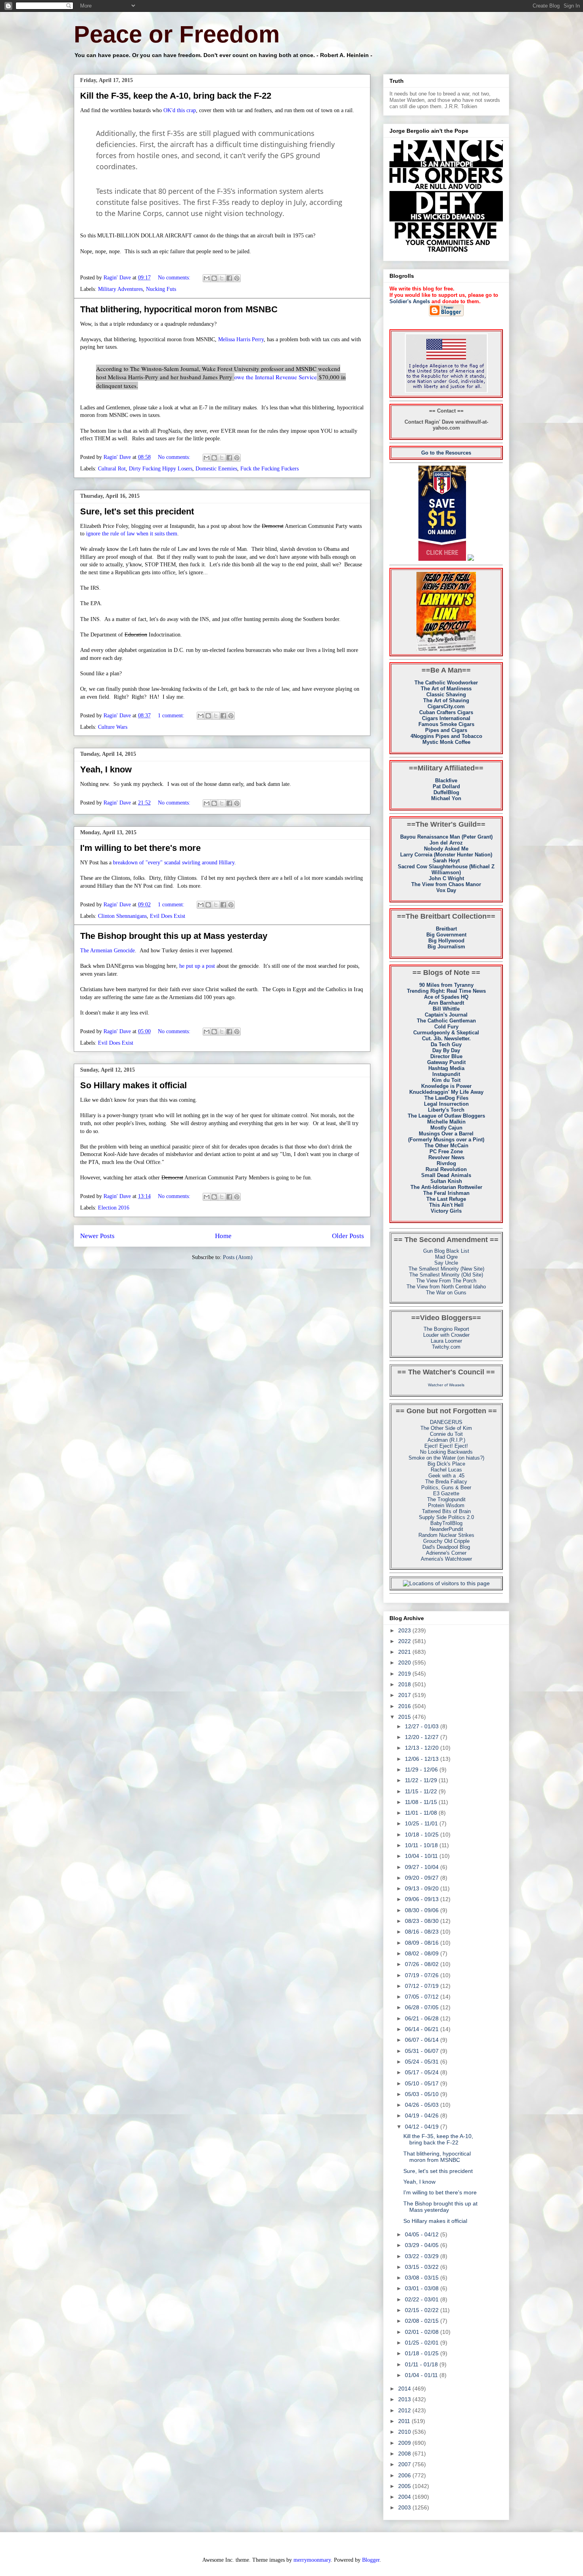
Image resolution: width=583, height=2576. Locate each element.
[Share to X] (222, 278)
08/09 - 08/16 (423, 1943)
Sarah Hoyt (446, 861)
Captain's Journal (446, 1015)
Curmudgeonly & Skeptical (446, 1033)
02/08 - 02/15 (423, 2321)
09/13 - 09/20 (423, 1888)
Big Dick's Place (446, 1464)
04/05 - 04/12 (423, 2234)
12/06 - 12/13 (423, 1759)
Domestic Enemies (216, 469)
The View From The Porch (446, 1281)
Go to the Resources (446, 453)
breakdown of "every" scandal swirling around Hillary (174, 863)
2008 (405, 2454)
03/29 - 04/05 (423, 2245)
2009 (405, 2443)
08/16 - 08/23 (423, 1932)
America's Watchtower (446, 1559)
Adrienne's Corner (446, 1553)
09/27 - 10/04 (423, 1867)
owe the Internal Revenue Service (276, 377)
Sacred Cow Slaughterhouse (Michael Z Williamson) (446, 869)
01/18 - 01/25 (423, 2353)
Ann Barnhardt (446, 1003)
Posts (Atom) (238, 1257)
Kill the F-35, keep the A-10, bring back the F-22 (176, 96)
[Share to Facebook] (229, 278)
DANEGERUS (446, 1422)
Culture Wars (113, 727)
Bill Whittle (446, 1009)
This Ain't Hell (446, 1205)
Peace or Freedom (177, 34)
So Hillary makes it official (133, 1085)
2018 (405, 1684)
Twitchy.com (446, 1347)
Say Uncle (446, 1263)
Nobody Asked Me (446, 849)
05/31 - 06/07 (423, 2051)
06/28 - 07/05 (423, 2007)
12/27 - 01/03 (423, 1726)
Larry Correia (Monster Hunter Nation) (446, 855)
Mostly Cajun (446, 1128)
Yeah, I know (106, 769)
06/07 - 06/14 (423, 2040)
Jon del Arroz (446, 843)
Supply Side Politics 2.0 (446, 1517)
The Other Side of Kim (446, 1428)
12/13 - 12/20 (423, 1748)
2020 (405, 1663)
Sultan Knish (446, 1181)
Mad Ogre (446, 1257)
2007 (405, 2464)
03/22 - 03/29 (423, 2256)
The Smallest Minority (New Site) (446, 1269)
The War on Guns (446, 1293)
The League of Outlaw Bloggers (446, 1116)
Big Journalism (446, 947)
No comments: (175, 278)
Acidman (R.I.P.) (446, 1440)
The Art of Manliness (446, 689)
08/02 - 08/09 (423, 1953)
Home (223, 1236)
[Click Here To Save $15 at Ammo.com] (442, 559)
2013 (405, 2399)
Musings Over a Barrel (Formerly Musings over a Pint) (446, 1137)
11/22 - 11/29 (422, 1780)
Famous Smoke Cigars (446, 724)
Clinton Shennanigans (122, 916)
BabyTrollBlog (446, 1523)
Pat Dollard (446, 786)
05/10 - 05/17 (423, 2083)
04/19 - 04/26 (423, 2115)
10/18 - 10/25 (423, 1835)
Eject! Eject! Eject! (446, 1446)
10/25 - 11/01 (422, 1823)
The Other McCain (446, 1146)
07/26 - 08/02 (423, 1964)
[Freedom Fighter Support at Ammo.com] (471, 559)
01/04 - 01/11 (422, 2375)
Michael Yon (446, 798)
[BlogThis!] (214, 278)
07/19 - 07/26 (423, 1975)
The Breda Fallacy (446, 1482)
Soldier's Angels (410, 301)
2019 (405, 1674)
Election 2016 (114, 1208)
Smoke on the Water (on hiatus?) (446, 1458)
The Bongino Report (446, 1329)
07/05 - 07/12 (423, 1997)
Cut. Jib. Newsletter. (446, 1039)
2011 (405, 2421)
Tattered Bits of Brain (446, 1511)
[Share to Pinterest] (237, 278)
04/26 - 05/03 (423, 2105)
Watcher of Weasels (446, 1385)
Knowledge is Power (446, 1086)
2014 (405, 2389)
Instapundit (446, 1074)
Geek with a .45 (446, 1476)
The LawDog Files (446, 1098)
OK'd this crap (180, 110)
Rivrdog (446, 1163)
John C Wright (446, 878)
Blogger (371, 2560)
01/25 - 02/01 (423, 2343)
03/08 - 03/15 (423, 2278)
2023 (405, 1630)
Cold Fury (446, 1027)
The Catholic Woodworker (446, 683)
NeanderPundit (446, 1529)
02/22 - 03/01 (423, 2299)
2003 (405, 2507)
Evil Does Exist (168, 916)
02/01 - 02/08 (423, 2332)
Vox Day (446, 890)
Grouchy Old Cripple (446, 1541)
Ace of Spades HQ (446, 997)
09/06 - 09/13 (423, 1899)
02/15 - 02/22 (423, 2310)
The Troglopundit (446, 1499)
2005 (405, 2486)
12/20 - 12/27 (423, 1737)
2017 (405, 1695)
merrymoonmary (312, 2560)
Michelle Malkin (446, 1122)
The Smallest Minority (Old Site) (446, 1275)
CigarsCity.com (446, 706)
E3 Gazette (446, 1493)
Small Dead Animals (446, 1175)
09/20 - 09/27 (423, 1878)
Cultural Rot (112, 469)
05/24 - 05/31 (423, 2062)
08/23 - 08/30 (423, 1921)
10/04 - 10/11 (422, 1856)
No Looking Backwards (446, 1452)
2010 (405, 2432)
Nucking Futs (161, 289)
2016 (405, 1706)
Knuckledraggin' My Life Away (446, 1092)
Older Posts (348, 1236)
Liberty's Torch (446, 1110)
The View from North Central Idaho (446, 1287)
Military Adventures (120, 289)
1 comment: (172, 716)
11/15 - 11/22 (422, 1791)
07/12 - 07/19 (423, 1986)
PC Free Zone (446, 1151)
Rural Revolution (446, 1169)
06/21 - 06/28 (423, 2018)
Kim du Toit (446, 1080)
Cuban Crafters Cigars (446, 712)
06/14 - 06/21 (423, 2029)
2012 (405, 2410)
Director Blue (446, 1056)
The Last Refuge (446, 1199)
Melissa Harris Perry (241, 339)
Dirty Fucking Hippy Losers (161, 469)
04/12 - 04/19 (423, 2127)
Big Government (446, 935)
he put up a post (197, 966)
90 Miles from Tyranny (446, 985)
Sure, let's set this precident (137, 511)
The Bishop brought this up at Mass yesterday (174, 936)
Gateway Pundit (446, 1062)
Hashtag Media (446, 1068)
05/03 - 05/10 (423, 2094)
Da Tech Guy (446, 1044)
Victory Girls (446, 1211)
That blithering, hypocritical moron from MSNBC (179, 309)
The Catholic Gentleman (446, 1021)
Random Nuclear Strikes (446, 1535)
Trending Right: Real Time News (446, 991)
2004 (405, 2497)
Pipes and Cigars (446, 730)
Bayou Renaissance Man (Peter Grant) (446, 837)
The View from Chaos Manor (446, 884)
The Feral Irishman (446, 1193)
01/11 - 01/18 (422, 2364)
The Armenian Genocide (107, 951)
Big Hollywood (446, 941)
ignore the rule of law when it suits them (132, 534)
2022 (405, 1641)
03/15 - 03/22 (423, 2267)
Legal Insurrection (446, 1104)
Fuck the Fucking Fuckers (269, 469)
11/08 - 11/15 (422, 1802)
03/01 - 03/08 (423, 2288)
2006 (405, 2475)
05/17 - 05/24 (423, 2072)
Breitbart (446, 929)
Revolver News (446, 1157)
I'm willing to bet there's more (140, 848)
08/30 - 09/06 (423, 1910)
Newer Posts (97, 1236)
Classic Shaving (446, 695)
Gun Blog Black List (446, 1251)
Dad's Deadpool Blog (446, 1547)
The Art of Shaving (446, 700)
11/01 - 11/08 (422, 1813)
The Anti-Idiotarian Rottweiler (446, 1187)
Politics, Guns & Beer (446, 1488)
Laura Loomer (446, 1341)
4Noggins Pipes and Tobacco (446, 736)
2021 (405, 1652)
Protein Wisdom (446, 1505)
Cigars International (446, 718)
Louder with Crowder (446, 1335)
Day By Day (446, 1050)
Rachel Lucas (446, 1470)
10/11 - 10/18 (422, 1845)
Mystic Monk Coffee (446, 742)
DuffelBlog (446, 792)
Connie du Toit (446, 1434)
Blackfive (446, 781)
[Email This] (207, 278)
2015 (405, 1717)
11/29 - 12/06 (422, 1770)
